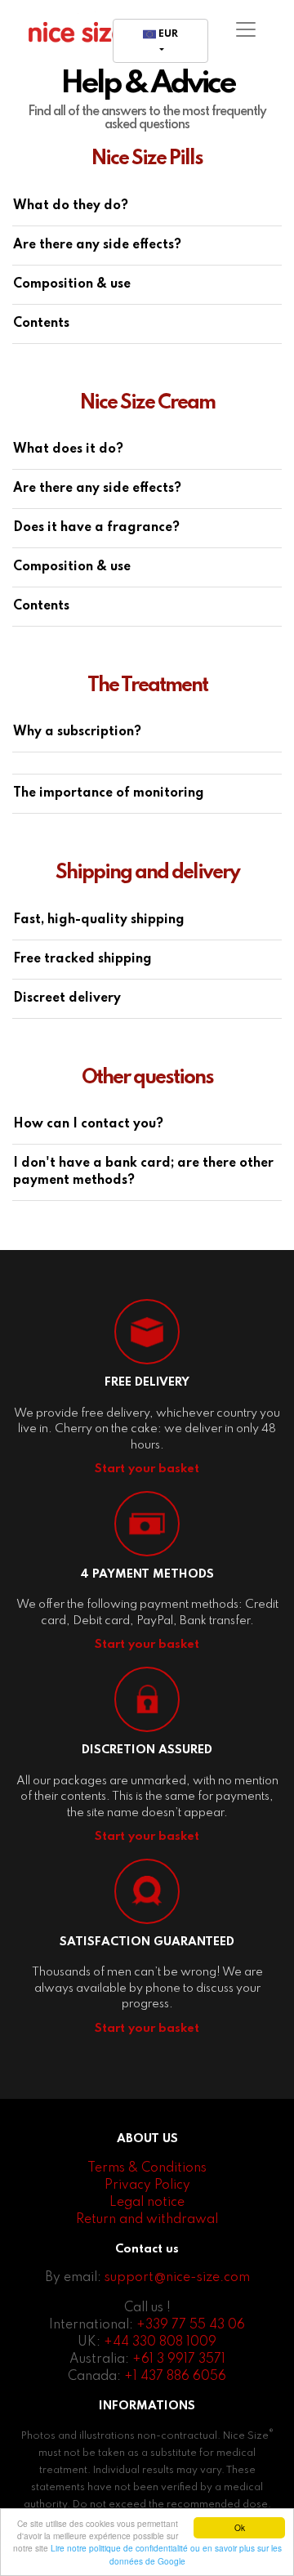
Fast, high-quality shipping (99, 920)
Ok (240, 2527)
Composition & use (72, 284)
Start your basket (147, 1469)
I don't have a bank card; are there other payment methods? (143, 1172)
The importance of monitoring (109, 793)
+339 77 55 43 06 (191, 2325)
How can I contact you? (88, 1124)
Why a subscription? (77, 732)
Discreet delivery (67, 998)
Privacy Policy (147, 2185)
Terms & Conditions (147, 2168)
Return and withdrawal (147, 2220)
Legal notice (147, 2203)
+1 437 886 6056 (175, 2377)
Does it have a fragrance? (96, 528)
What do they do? (71, 206)
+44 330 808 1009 (160, 2342)
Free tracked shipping (82, 959)
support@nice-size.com (177, 2278)
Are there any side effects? (97, 245)
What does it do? (68, 449)
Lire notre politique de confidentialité (119, 2548)
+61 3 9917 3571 (179, 2359)
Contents (41, 324)
